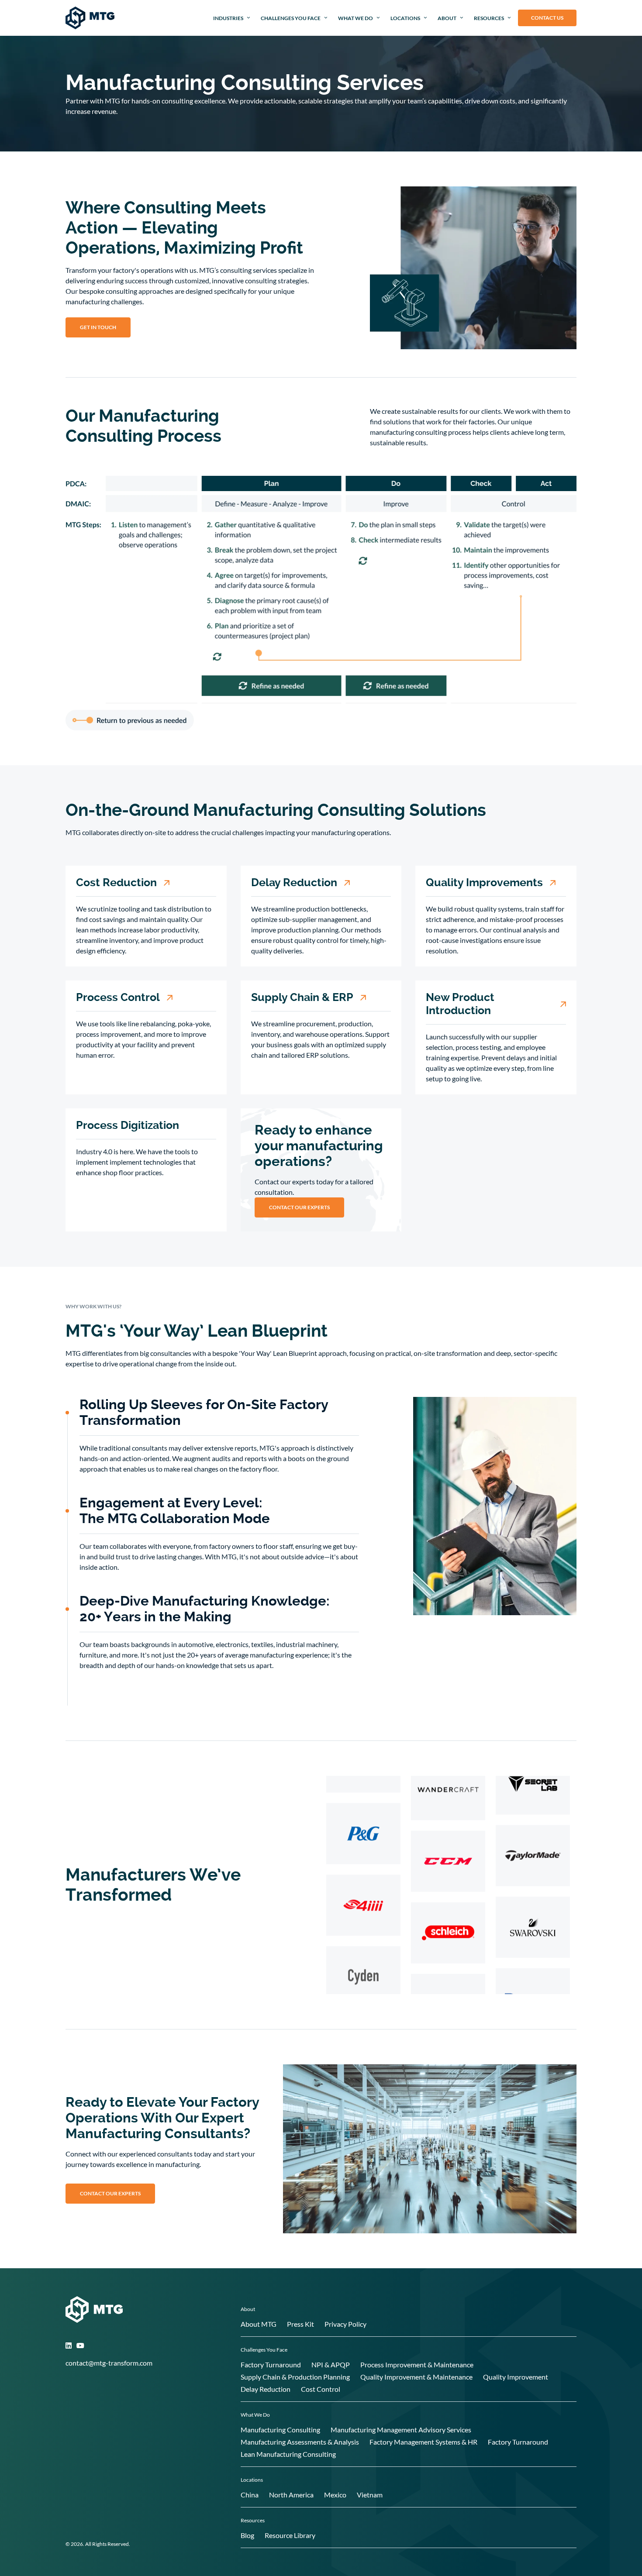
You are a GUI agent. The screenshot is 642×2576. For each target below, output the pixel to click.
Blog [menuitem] (247, 2535)
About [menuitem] (447, 18)
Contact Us (547, 18)
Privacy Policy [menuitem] (345, 2324)
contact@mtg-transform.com (109, 2363)
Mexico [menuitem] (335, 2495)
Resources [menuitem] (489, 18)
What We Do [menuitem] (356, 18)
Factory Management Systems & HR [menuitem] (423, 2442)
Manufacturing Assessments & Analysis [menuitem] (300, 2442)
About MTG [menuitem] (259, 2324)
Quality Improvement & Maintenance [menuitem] (416, 2377)
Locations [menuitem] (405, 18)
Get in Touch (98, 327)
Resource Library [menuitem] (290, 2535)
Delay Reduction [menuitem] (266, 2389)
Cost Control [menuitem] (321, 2389)
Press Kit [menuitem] (300, 2324)
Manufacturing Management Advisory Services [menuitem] (401, 2430)
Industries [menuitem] (228, 18)
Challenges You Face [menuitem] (291, 18)
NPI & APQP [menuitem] (331, 2364)
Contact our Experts (110, 2193)
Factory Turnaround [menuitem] (271, 2364)
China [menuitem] (250, 2495)
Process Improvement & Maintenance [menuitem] (417, 2364)
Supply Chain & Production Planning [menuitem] (295, 2377)
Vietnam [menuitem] (370, 2495)
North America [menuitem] (291, 2495)
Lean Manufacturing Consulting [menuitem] (288, 2454)
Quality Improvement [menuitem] (516, 2377)
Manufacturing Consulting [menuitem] (280, 2430)
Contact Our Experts (299, 1207)
